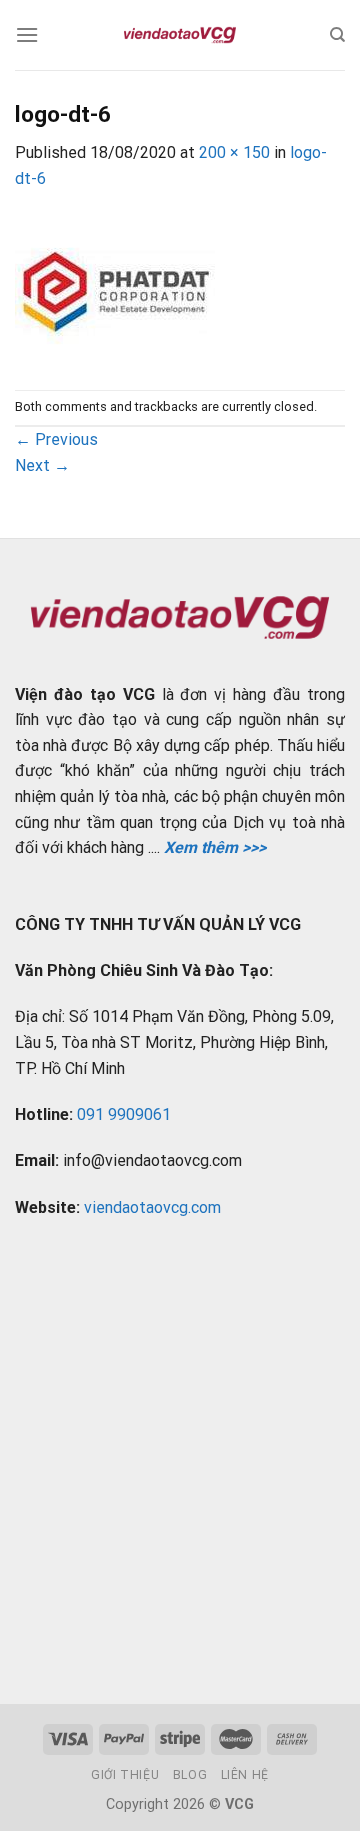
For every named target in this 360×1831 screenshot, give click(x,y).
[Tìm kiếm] (337, 35)
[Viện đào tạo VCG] (180, 35)
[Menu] (27, 34)
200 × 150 (234, 152)
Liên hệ (245, 1775)
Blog (190, 1775)
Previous (56, 439)
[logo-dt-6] (115, 289)
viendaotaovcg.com (152, 1207)
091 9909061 (124, 1114)
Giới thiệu (125, 1775)
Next (42, 465)
